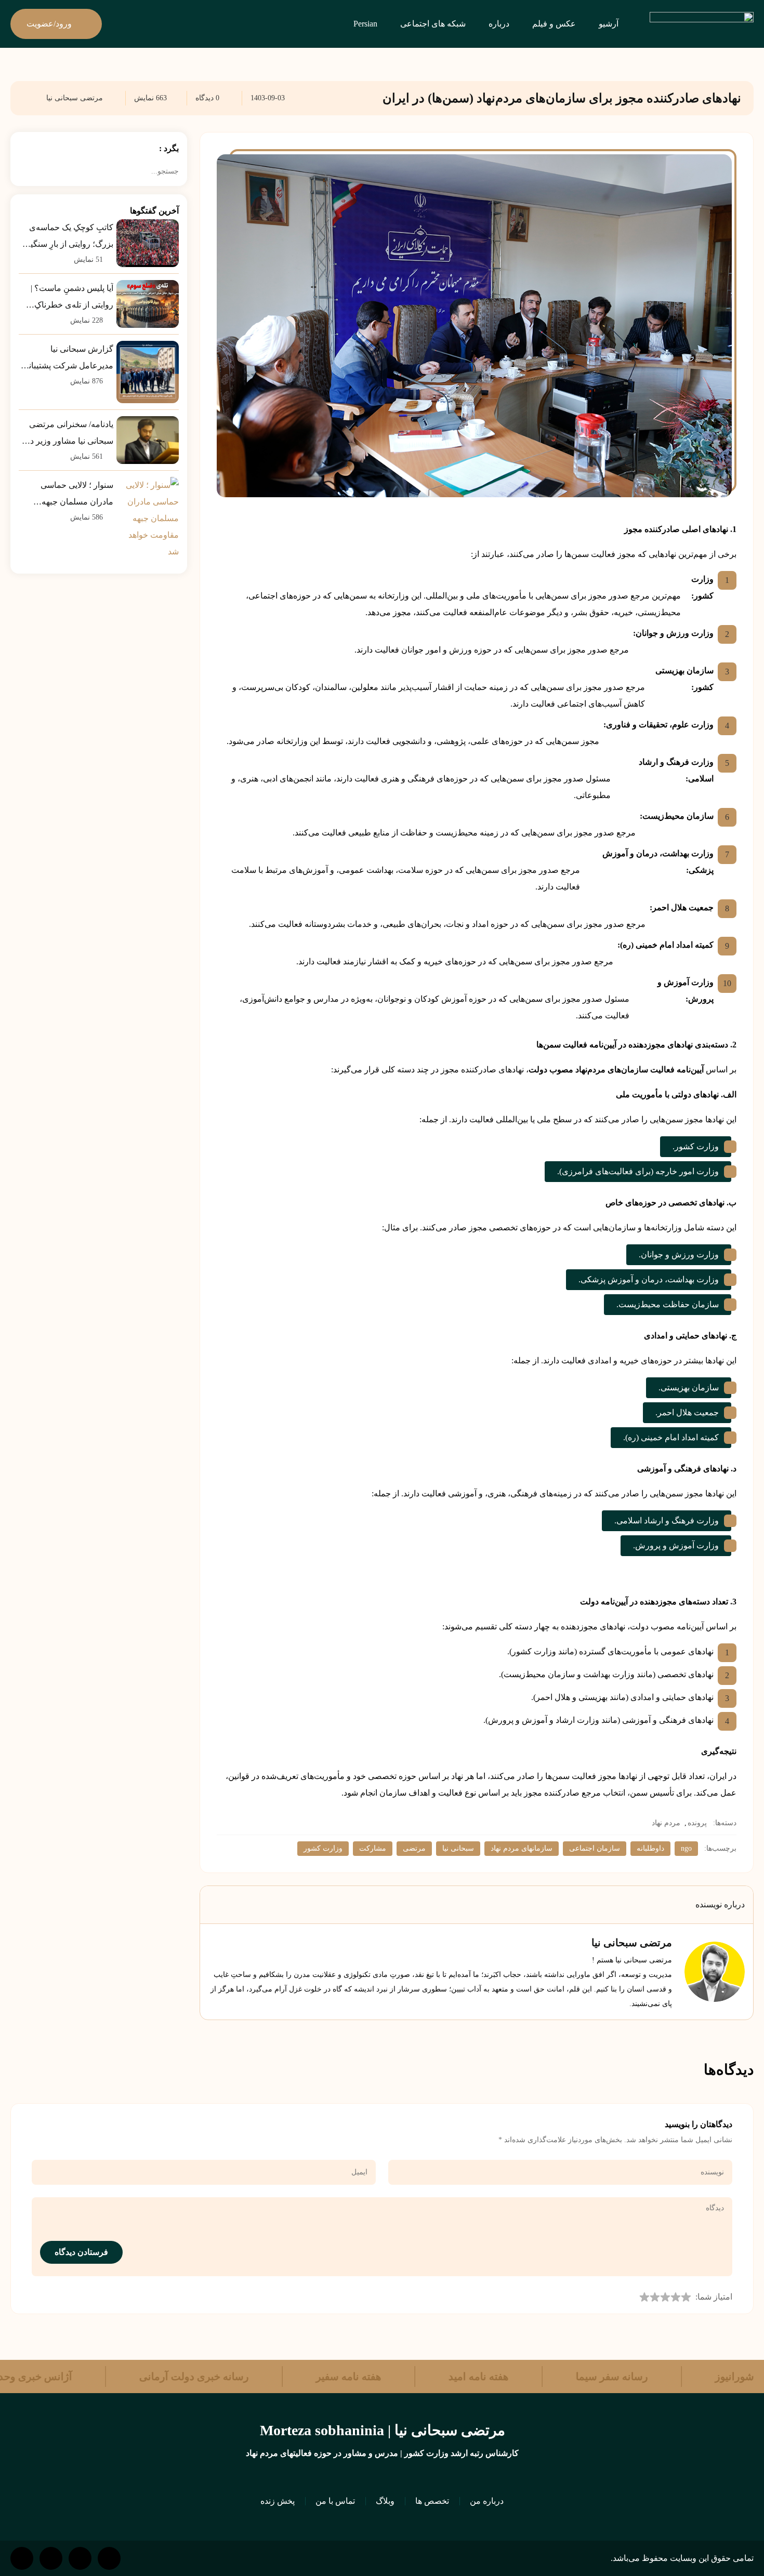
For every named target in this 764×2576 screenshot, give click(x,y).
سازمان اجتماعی (595, 1848)
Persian (365, 24)
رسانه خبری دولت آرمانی (142, 2376)
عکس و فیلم (554, 24)
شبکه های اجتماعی (433, 24)
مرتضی (414, 1848)
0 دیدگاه (207, 98)
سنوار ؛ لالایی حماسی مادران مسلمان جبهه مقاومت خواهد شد (77, 495)
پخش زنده (278, 2501)
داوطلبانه (650, 1848)
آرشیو (609, 24)
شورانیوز (682, 2376)
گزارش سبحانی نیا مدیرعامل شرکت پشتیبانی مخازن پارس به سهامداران (68, 359)
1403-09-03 (268, 98)
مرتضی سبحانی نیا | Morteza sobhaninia (382, 2430)
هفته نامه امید (426, 2376)
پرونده (697, 1823)
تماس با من (335, 2501)
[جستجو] (24, 171)
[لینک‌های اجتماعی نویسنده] (240, 1943)
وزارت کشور (323, 1848)
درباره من (487, 2501)
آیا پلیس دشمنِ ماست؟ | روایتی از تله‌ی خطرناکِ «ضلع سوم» (72, 298)
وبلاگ (385, 2501)
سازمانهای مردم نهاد (522, 1848)
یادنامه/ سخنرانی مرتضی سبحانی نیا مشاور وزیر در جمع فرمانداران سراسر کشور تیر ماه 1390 (70, 435)
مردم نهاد (666, 1823)
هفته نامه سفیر (296, 2376)
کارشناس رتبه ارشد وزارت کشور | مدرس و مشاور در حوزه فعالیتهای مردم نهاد (382, 2453)
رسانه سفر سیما (559, 2376)
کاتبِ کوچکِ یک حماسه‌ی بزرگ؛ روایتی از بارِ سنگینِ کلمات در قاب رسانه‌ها (69, 238)
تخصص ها (432, 2501)
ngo (686, 1848)
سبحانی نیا (458, 1848)
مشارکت (373, 1848)
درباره (499, 24)
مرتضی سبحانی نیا (75, 98)
